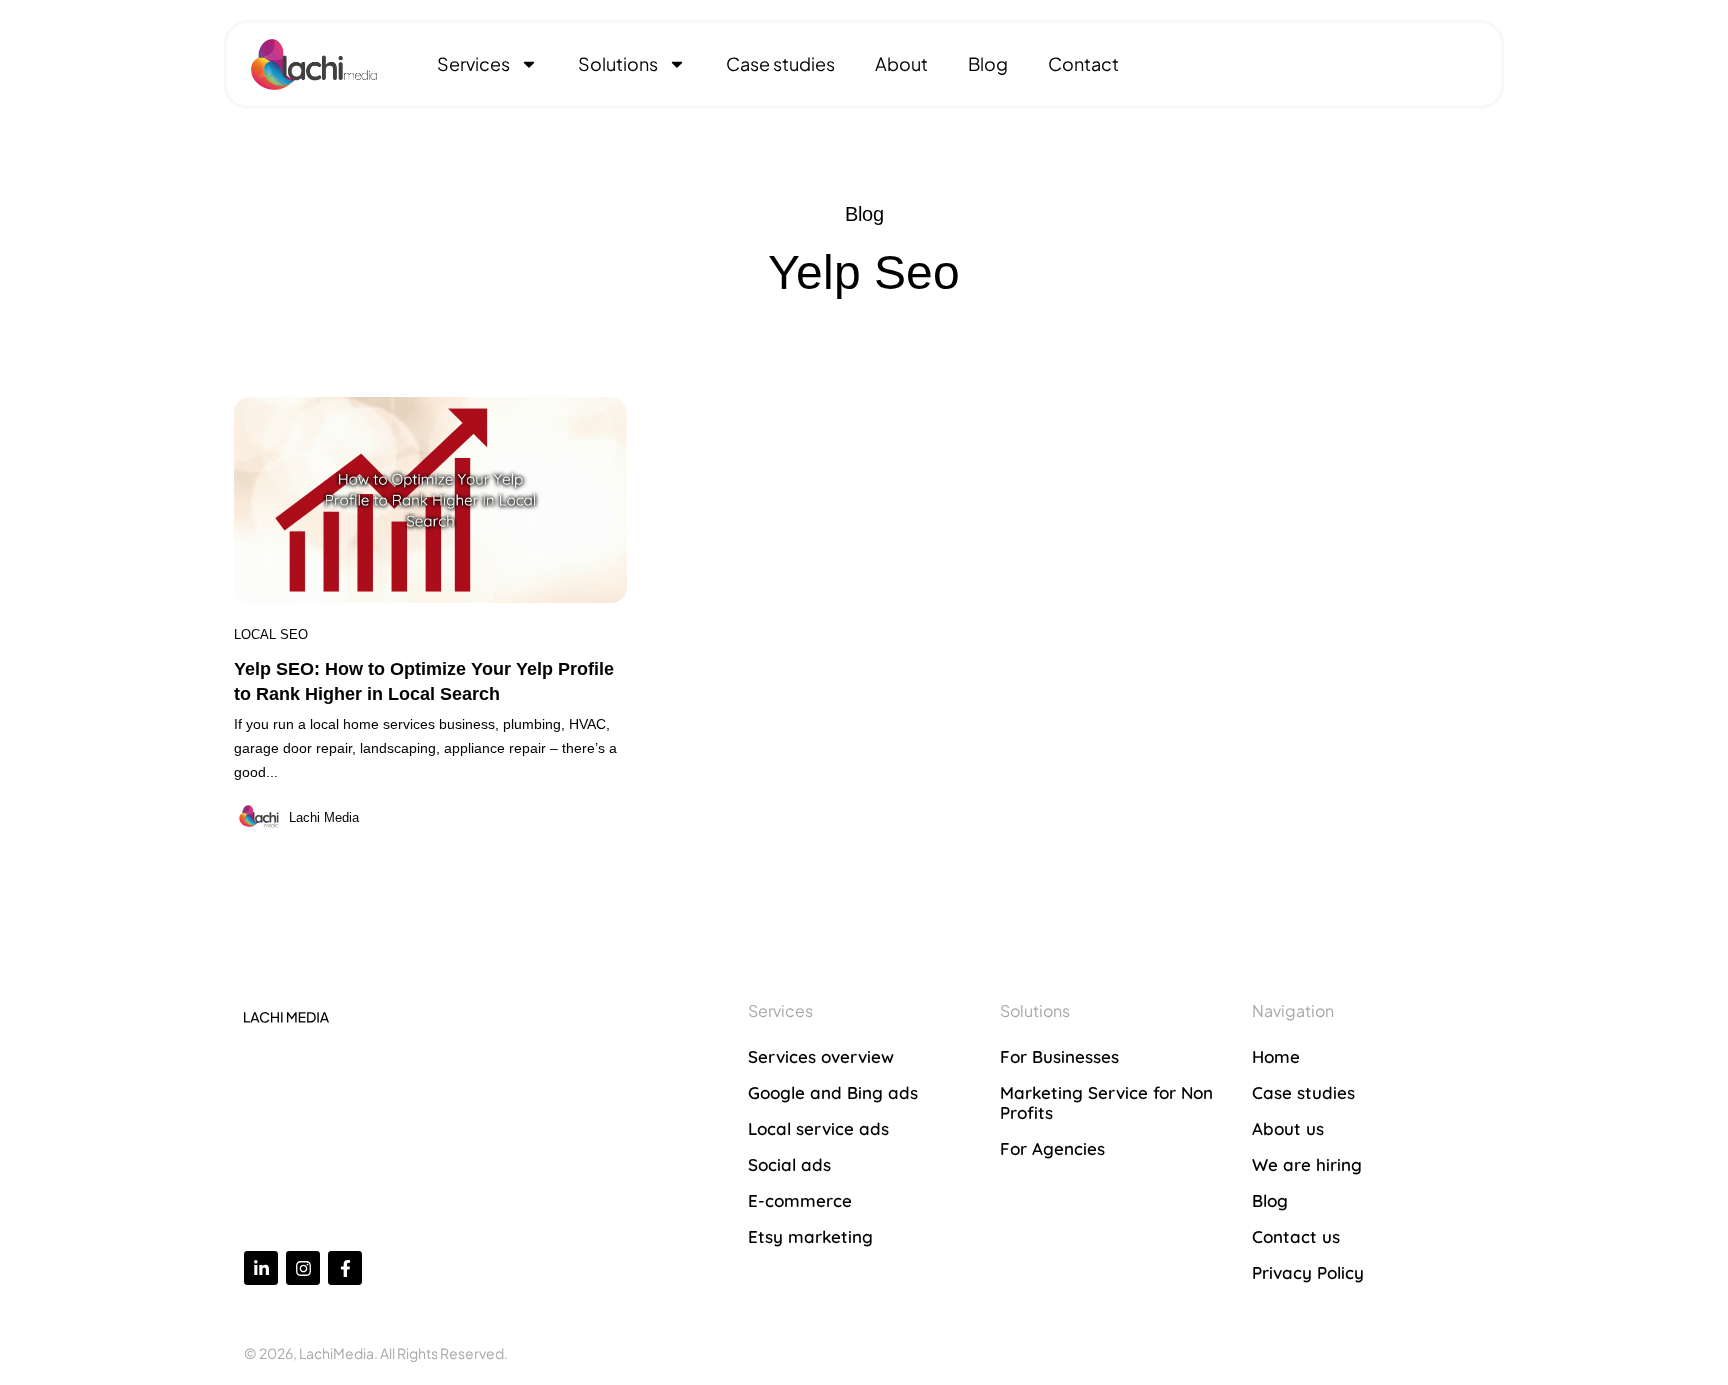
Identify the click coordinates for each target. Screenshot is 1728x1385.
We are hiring (1307, 1164)
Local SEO (271, 634)
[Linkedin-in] (261, 1268)
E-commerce (800, 1200)
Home (1276, 1056)
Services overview (821, 1056)
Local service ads (818, 1128)
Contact (1083, 63)
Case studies (780, 63)
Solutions (618, 63)
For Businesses (1059, 1056)
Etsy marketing (810, 1236)
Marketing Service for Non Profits (1106, 1102)
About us (1288, 1128)
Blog (988, 63)
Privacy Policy (1308, 1272)
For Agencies (1052, 1148)
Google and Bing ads (833, 1092)
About (901, 63)
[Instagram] (303, 1268)
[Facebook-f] (345, 1268)
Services (473, 63)
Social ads (789, 1164)
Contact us (1296, 1236)
